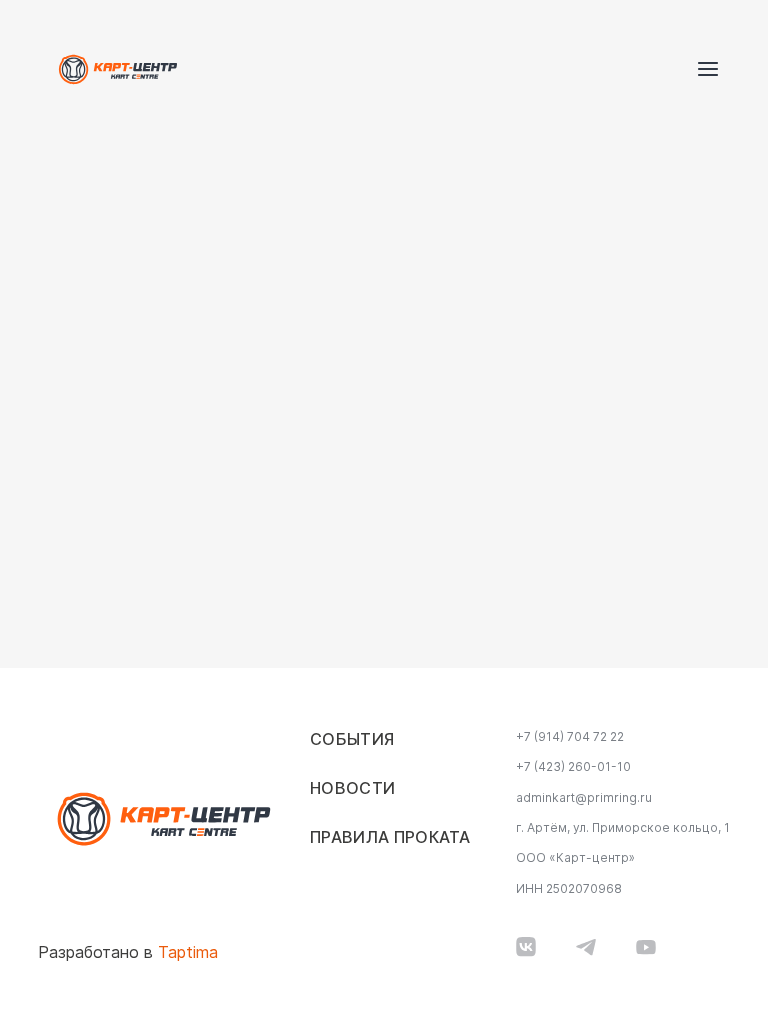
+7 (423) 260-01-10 (573, 767)
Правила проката (390, 837)
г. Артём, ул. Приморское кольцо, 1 (623, 828)
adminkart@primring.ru (584, 798)
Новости (352, 788)
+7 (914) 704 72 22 (570, 737)
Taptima (188, 952)
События (352, 739)
